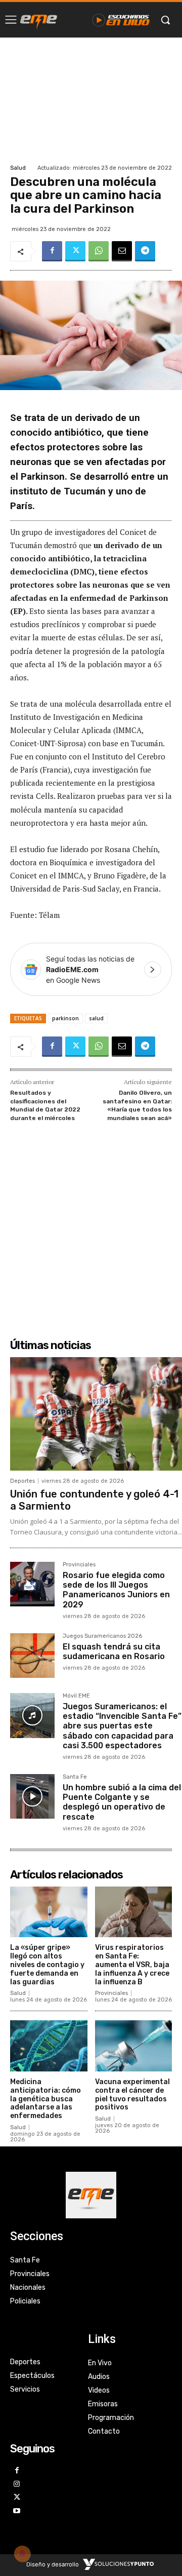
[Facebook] (52, 251)
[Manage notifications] (22, 2554)
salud (96, 1018)
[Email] (122, 251)
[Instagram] (17, 2485)
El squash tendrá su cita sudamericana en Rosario (114, 1651)
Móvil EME (76, 1696)
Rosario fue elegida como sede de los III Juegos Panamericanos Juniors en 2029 (116, 1590)
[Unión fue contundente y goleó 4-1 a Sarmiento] (96, 1414)
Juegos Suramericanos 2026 (102, 1636)
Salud (18, 168)
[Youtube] (17, 2511)
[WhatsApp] (99, 251)
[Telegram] (145, 251)
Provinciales (79, 1565)
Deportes (22, 1481)
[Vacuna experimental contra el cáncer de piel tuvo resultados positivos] (134, 2046)
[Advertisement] (91, 100)
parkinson (65, 1018)
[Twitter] (75, 251)
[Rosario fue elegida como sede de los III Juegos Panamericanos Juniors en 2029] (32, 1584)
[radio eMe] (39, 20)
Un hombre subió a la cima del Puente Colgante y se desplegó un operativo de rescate (122, 1802)
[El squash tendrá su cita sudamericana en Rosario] (32, 1656)
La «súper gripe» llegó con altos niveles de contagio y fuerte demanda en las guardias (47, 1965)
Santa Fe (75, 1777)
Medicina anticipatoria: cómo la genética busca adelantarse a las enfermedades (45, 2099)
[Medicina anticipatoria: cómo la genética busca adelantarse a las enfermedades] (49, 2046)
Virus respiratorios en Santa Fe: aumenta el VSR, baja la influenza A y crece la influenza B (132, 1965)
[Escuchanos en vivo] (121, 20)
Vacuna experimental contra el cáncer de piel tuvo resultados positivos (132, 2094)
